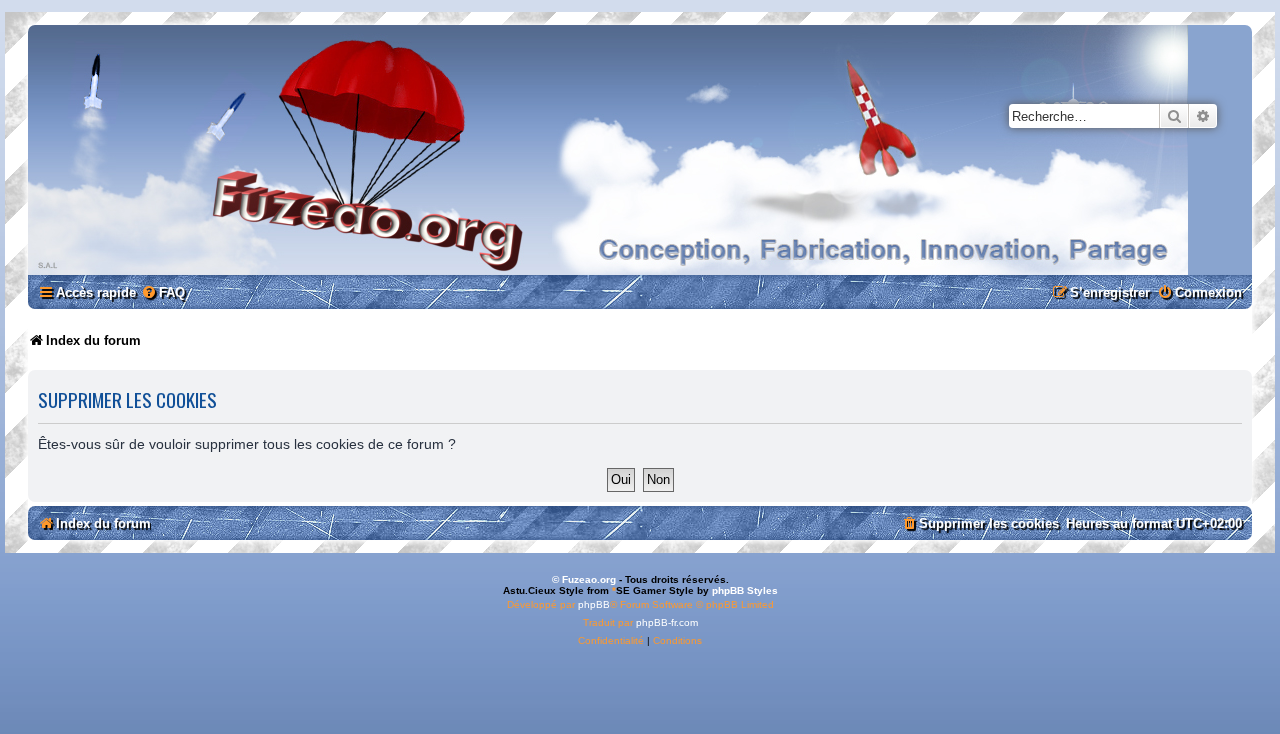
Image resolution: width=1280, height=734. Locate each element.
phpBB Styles (745, 590)
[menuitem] (163, 292)
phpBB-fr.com (667, 622)
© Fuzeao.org (584, 579)
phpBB (594, 604)
